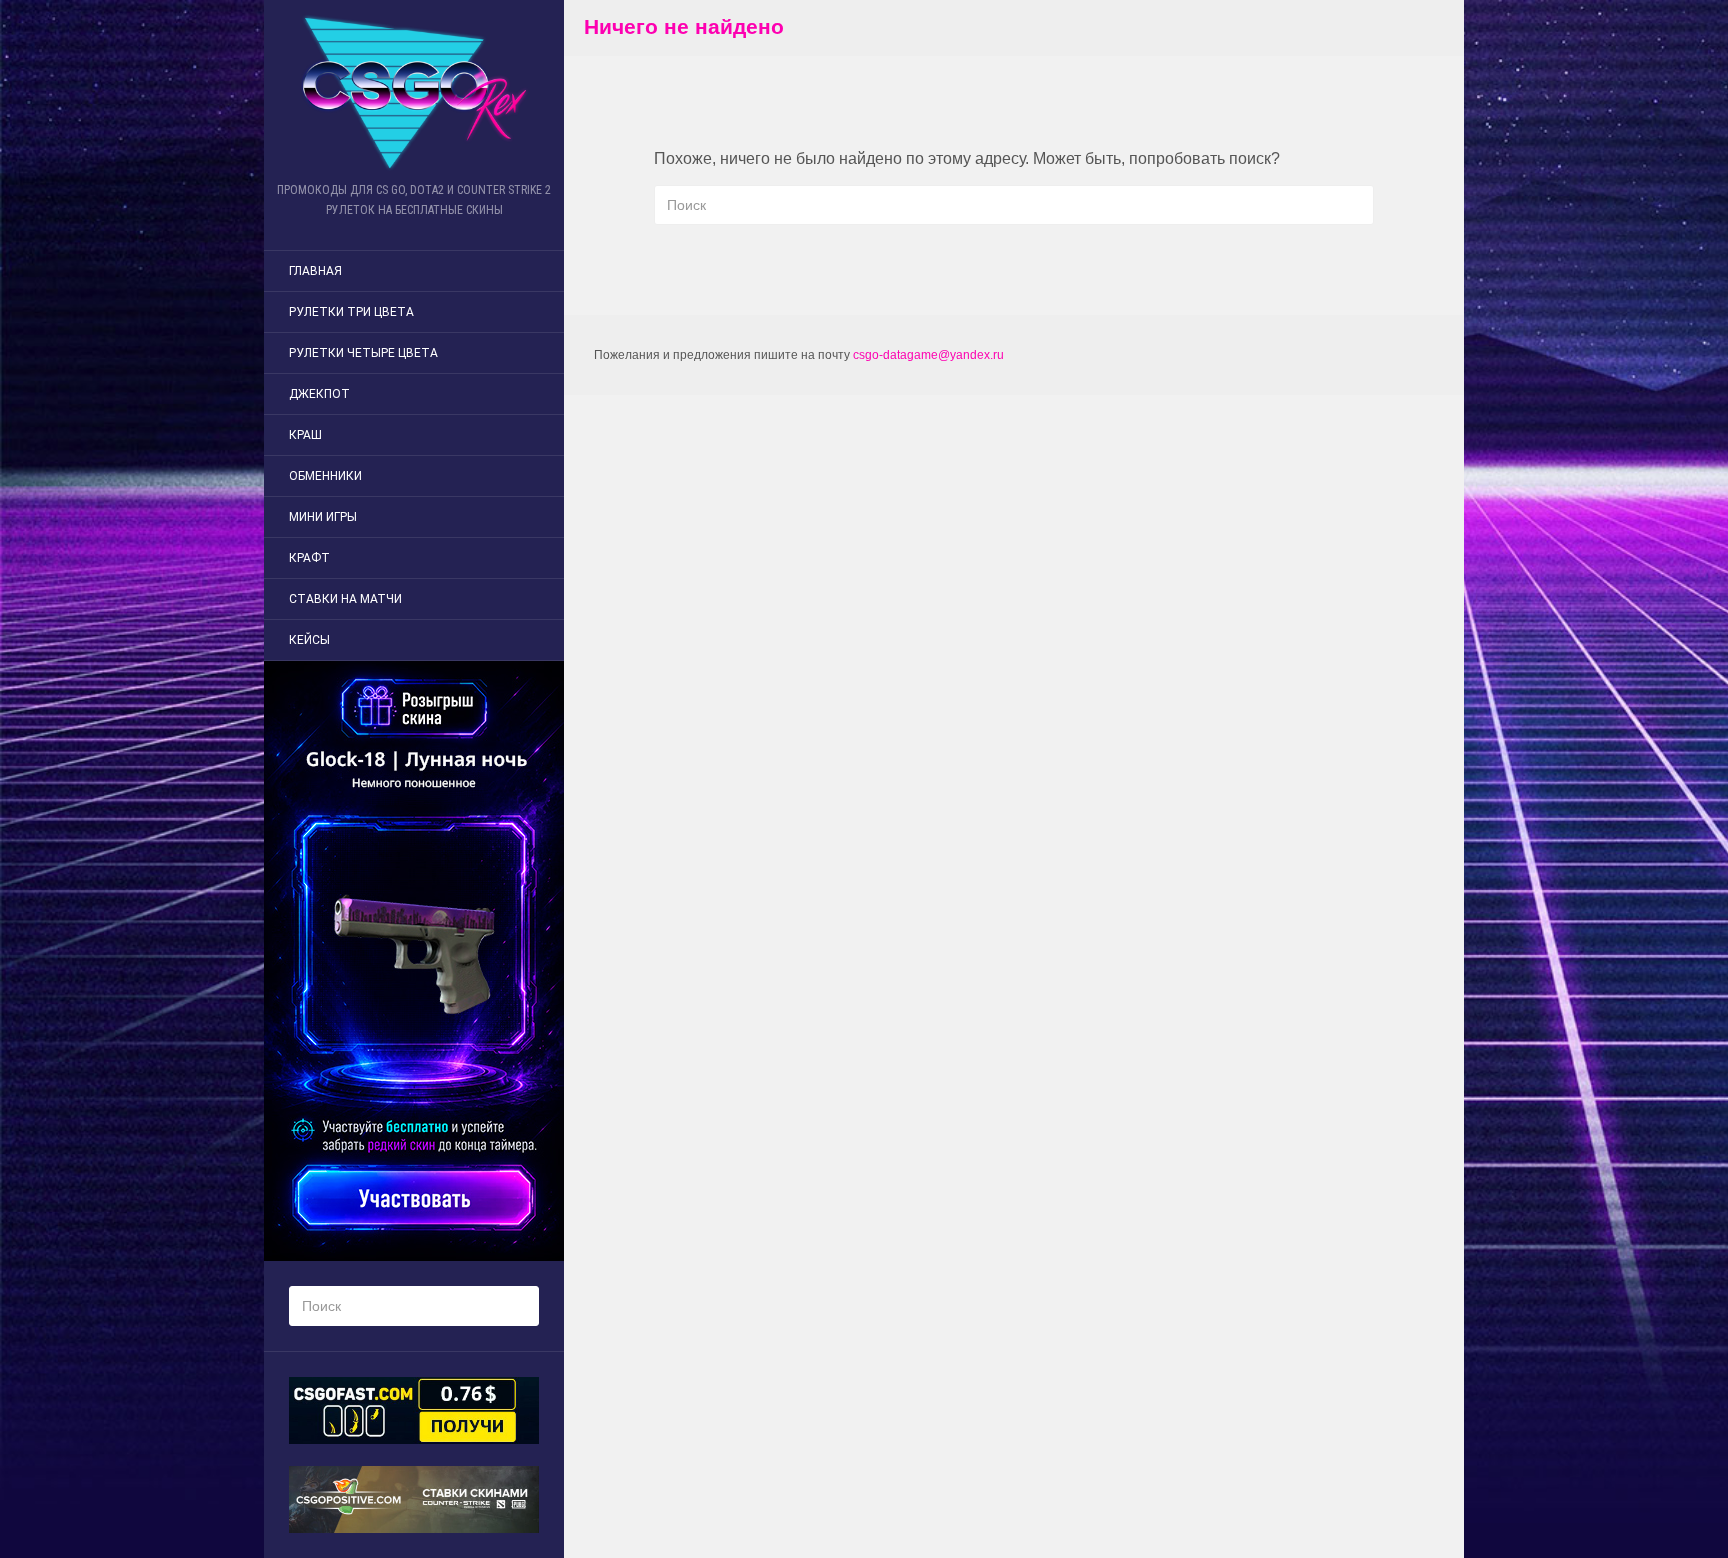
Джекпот (319, 394)
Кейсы (309, 640)
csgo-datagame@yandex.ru (928, 355)
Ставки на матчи (345, 599)
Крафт (309, 558)
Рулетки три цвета (351, 312)
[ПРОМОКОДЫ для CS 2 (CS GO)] (414, 92)
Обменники (325, 476)
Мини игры (323, 517)
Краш (305, 435)
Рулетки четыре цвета (363, 353)
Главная (315, 271)
